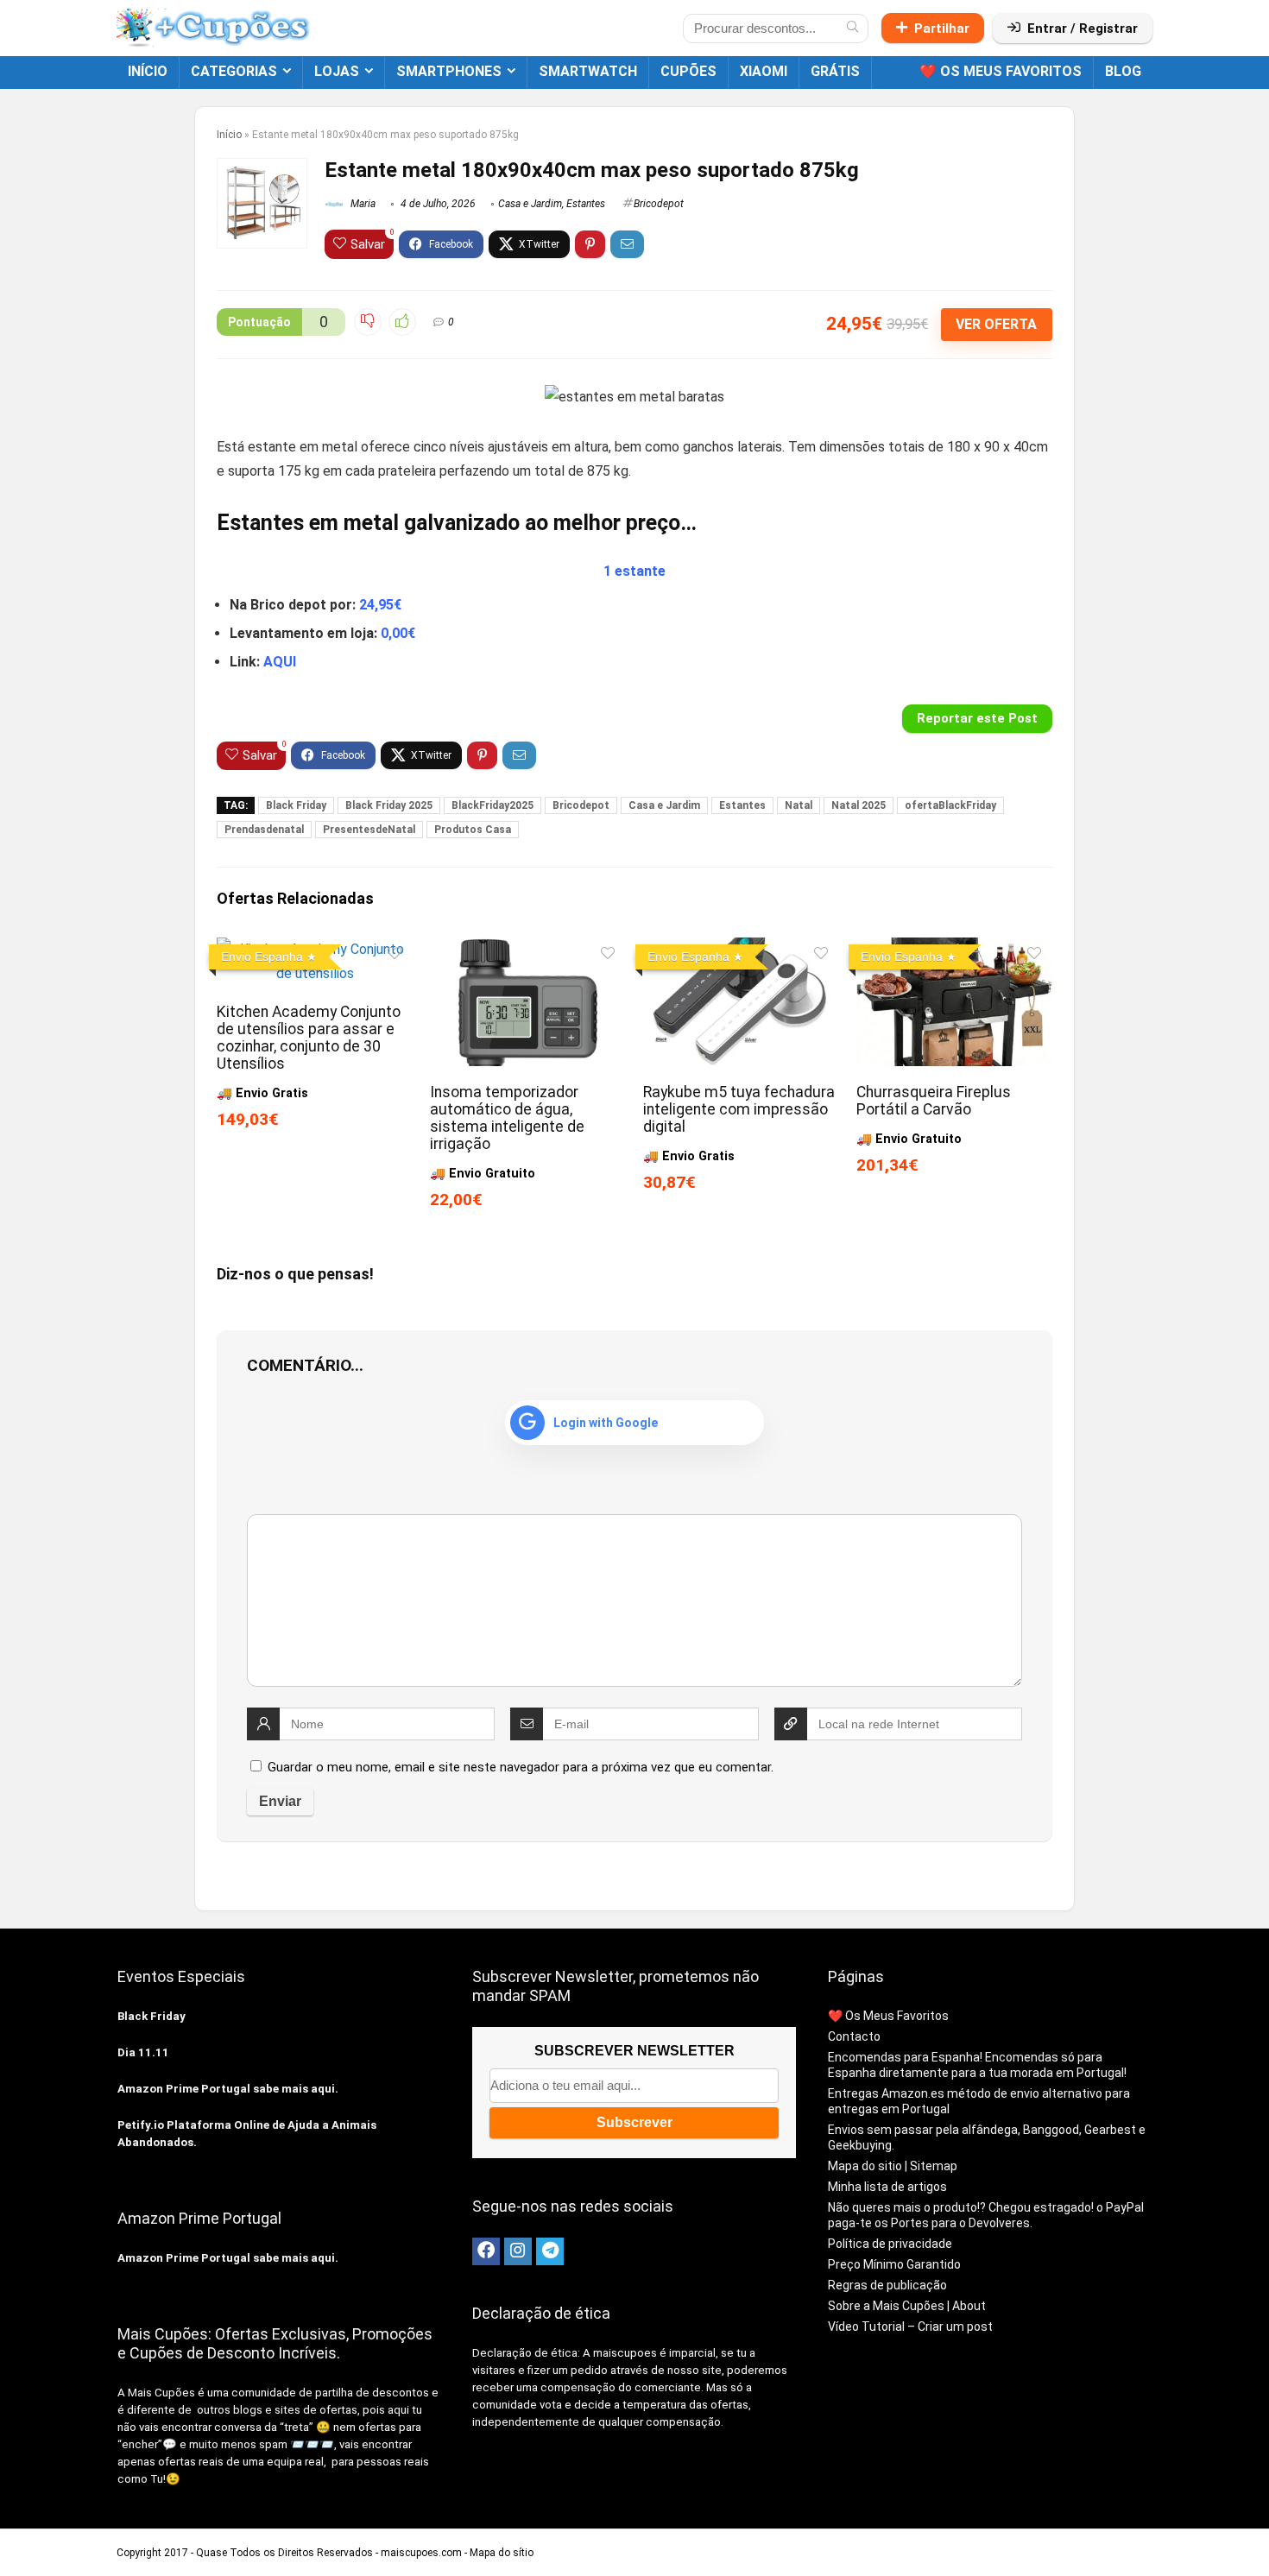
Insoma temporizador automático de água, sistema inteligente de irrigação (507, 1118)
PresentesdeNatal (369, 830)
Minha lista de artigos (887, 2187)
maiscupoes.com (421, 2553)
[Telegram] (550, 2251)
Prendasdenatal (264, 830)
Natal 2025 (859, 805)
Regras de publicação (887, 2285)
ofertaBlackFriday (950, 805)
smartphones (449, 71)
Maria (362, 204)
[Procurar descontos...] (852, 28)
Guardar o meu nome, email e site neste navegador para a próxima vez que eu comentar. (521, 1767)
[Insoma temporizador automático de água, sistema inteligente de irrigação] (528, 949)
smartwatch (588, 71)
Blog (1123, 71)
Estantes (586, 204)
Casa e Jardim (530, 204)
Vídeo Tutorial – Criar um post (910, 2327)
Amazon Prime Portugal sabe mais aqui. (228, 2089)
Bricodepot (659, 204)
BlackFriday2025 (492, 805)
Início (148, 71)
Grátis (835, 71)
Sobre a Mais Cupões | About (907, 2306)
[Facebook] (486, 2251)
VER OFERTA (996, 324)
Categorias (234, 71)
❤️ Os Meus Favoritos (1001, 71)
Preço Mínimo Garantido (894, 2264)
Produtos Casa (473, 830)
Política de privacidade (890, 2244)
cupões (688, 71)
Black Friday (296, 805)
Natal (799, 805)
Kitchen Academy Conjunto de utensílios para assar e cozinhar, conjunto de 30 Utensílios (309, 1038)
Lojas (337, 71)
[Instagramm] (518, 2251)
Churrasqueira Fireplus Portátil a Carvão (934, 1101)
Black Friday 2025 (389, 805)
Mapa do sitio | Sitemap (893, 2166)
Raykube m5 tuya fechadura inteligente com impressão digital (739, 1109)
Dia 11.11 (143, 2052)
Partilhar (942, 28)
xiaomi (764, 71)
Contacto (854, 2036)
